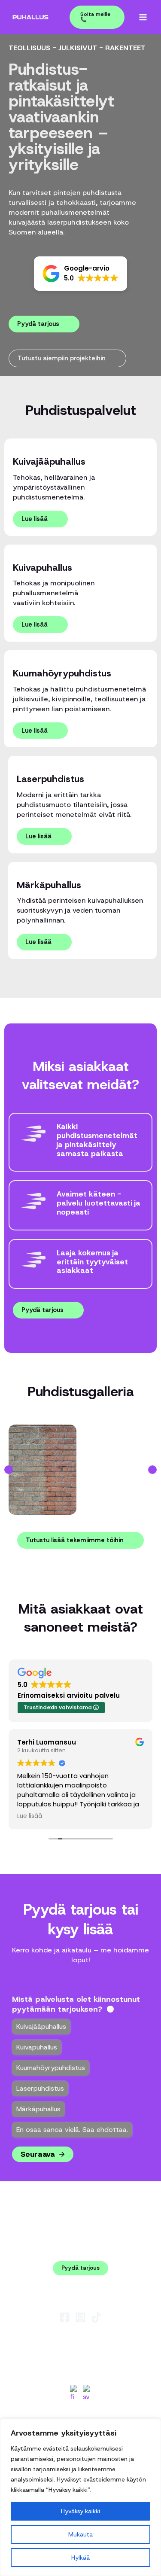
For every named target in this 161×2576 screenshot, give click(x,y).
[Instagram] (80, 2317)
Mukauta (80, 2534)
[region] (80, 2497)
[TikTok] (96, 2317)
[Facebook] (65, 2317)
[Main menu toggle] (143, 17)
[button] (93, 17)
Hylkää (80, 2558)
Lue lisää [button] (30, 1816)
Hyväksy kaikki (80, 2511)
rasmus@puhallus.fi (80, 2339)
